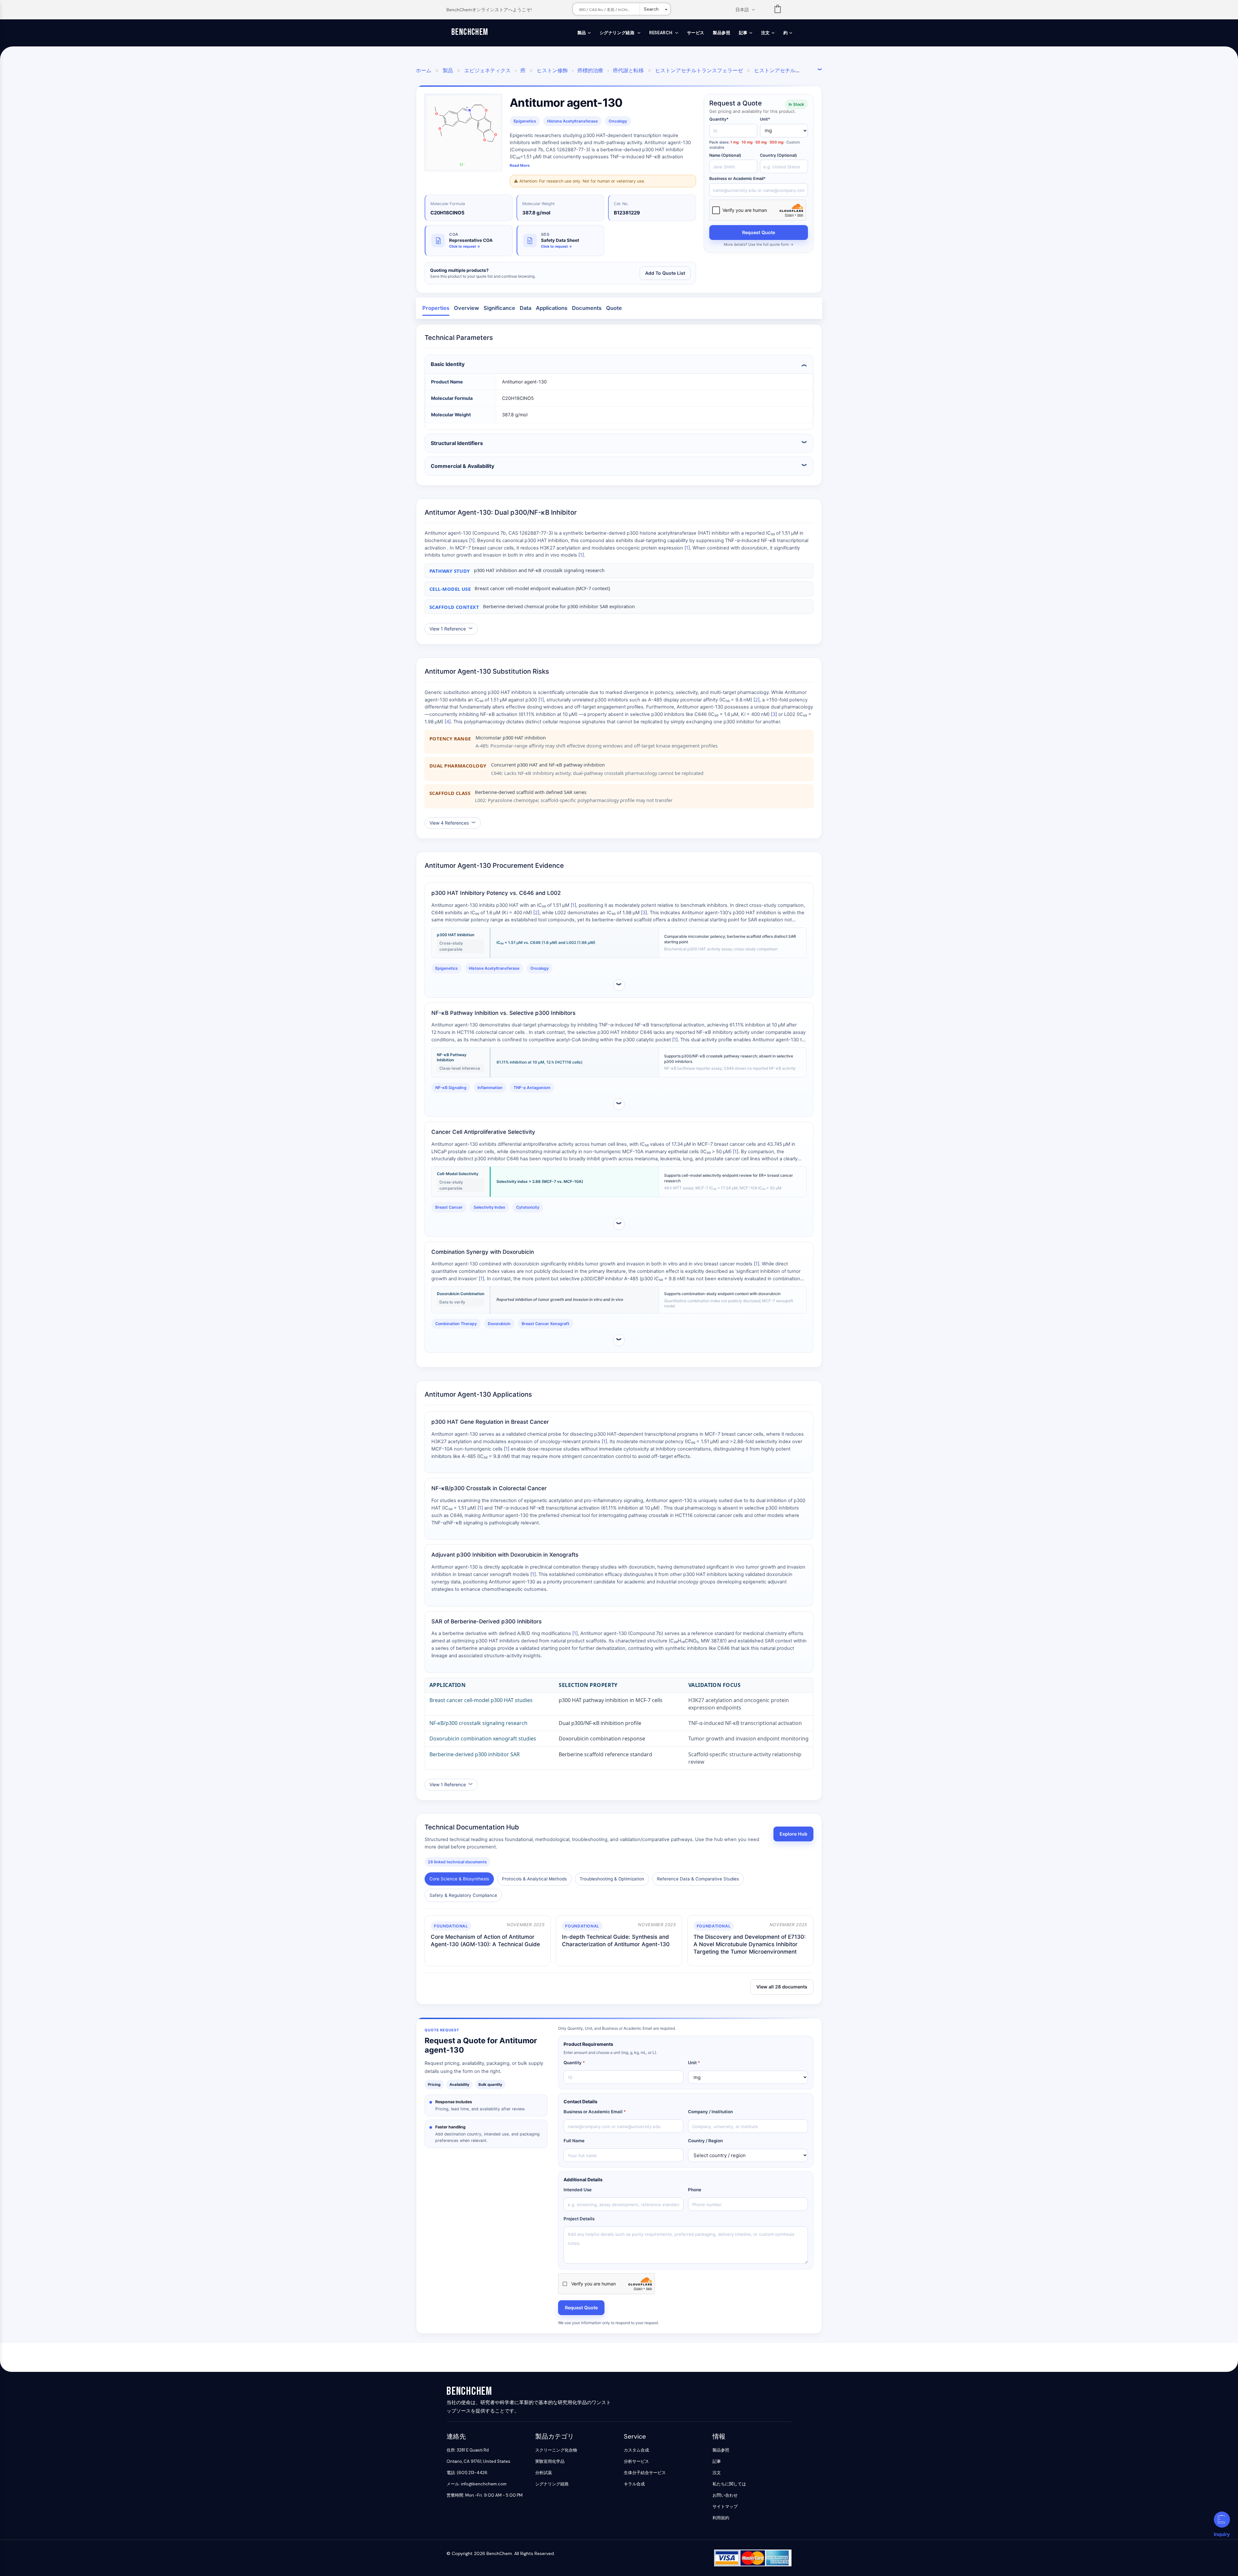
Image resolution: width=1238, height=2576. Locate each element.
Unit (694, 2063)
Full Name (574, 2141)
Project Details (579, 2219)
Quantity (574, 2063)
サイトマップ (725, 2507)
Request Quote (759, 232)
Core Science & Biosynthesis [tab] (459, 1879)
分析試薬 (544, 2473)
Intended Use (578, 2190)
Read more (520, 165)
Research (661, 33)
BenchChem (470, 32)
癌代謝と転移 (628, 70)
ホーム (424, 70)
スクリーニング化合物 (556, 2450)
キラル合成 (634, 2484)
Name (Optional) (725, 155)
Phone (695, 2190)
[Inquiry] (1222, 2520)
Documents (587, 308)
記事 (743, 33)
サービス (696, 33)
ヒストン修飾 (552, 70)
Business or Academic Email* (737, 178)
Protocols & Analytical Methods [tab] (534, 1879)
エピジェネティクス (487, 70)
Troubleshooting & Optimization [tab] (612, 1879)
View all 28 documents (782, 1987)
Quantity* (719, 119)
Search (651, 9)
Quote (614, 308)
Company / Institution (710, 2112)
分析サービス (636, 2461)
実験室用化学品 (550, 2461)
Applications (552, 308)
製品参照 (722, 33)
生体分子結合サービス (645, 2473)
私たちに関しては (729, 2484)
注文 (766, 33)
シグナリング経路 (618, 33)
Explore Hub (793, 1834)
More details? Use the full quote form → (759, 244)
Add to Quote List (665, 273)
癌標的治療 (590, 70)
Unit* (765, 119)
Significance (499, 308)
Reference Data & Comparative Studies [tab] (698, 1879)
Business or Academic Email (595, 2112)
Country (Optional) (778, 155)
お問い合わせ (725, 2495)
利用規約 (721, 2518)
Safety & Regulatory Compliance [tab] (463, 1895)
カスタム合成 (636, 2450)
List (778, 10)
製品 (582, 33)
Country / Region (705, 2141)
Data (526, 308)
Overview (467, 308)
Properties (436, 308)
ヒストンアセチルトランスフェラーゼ (699, 70)
